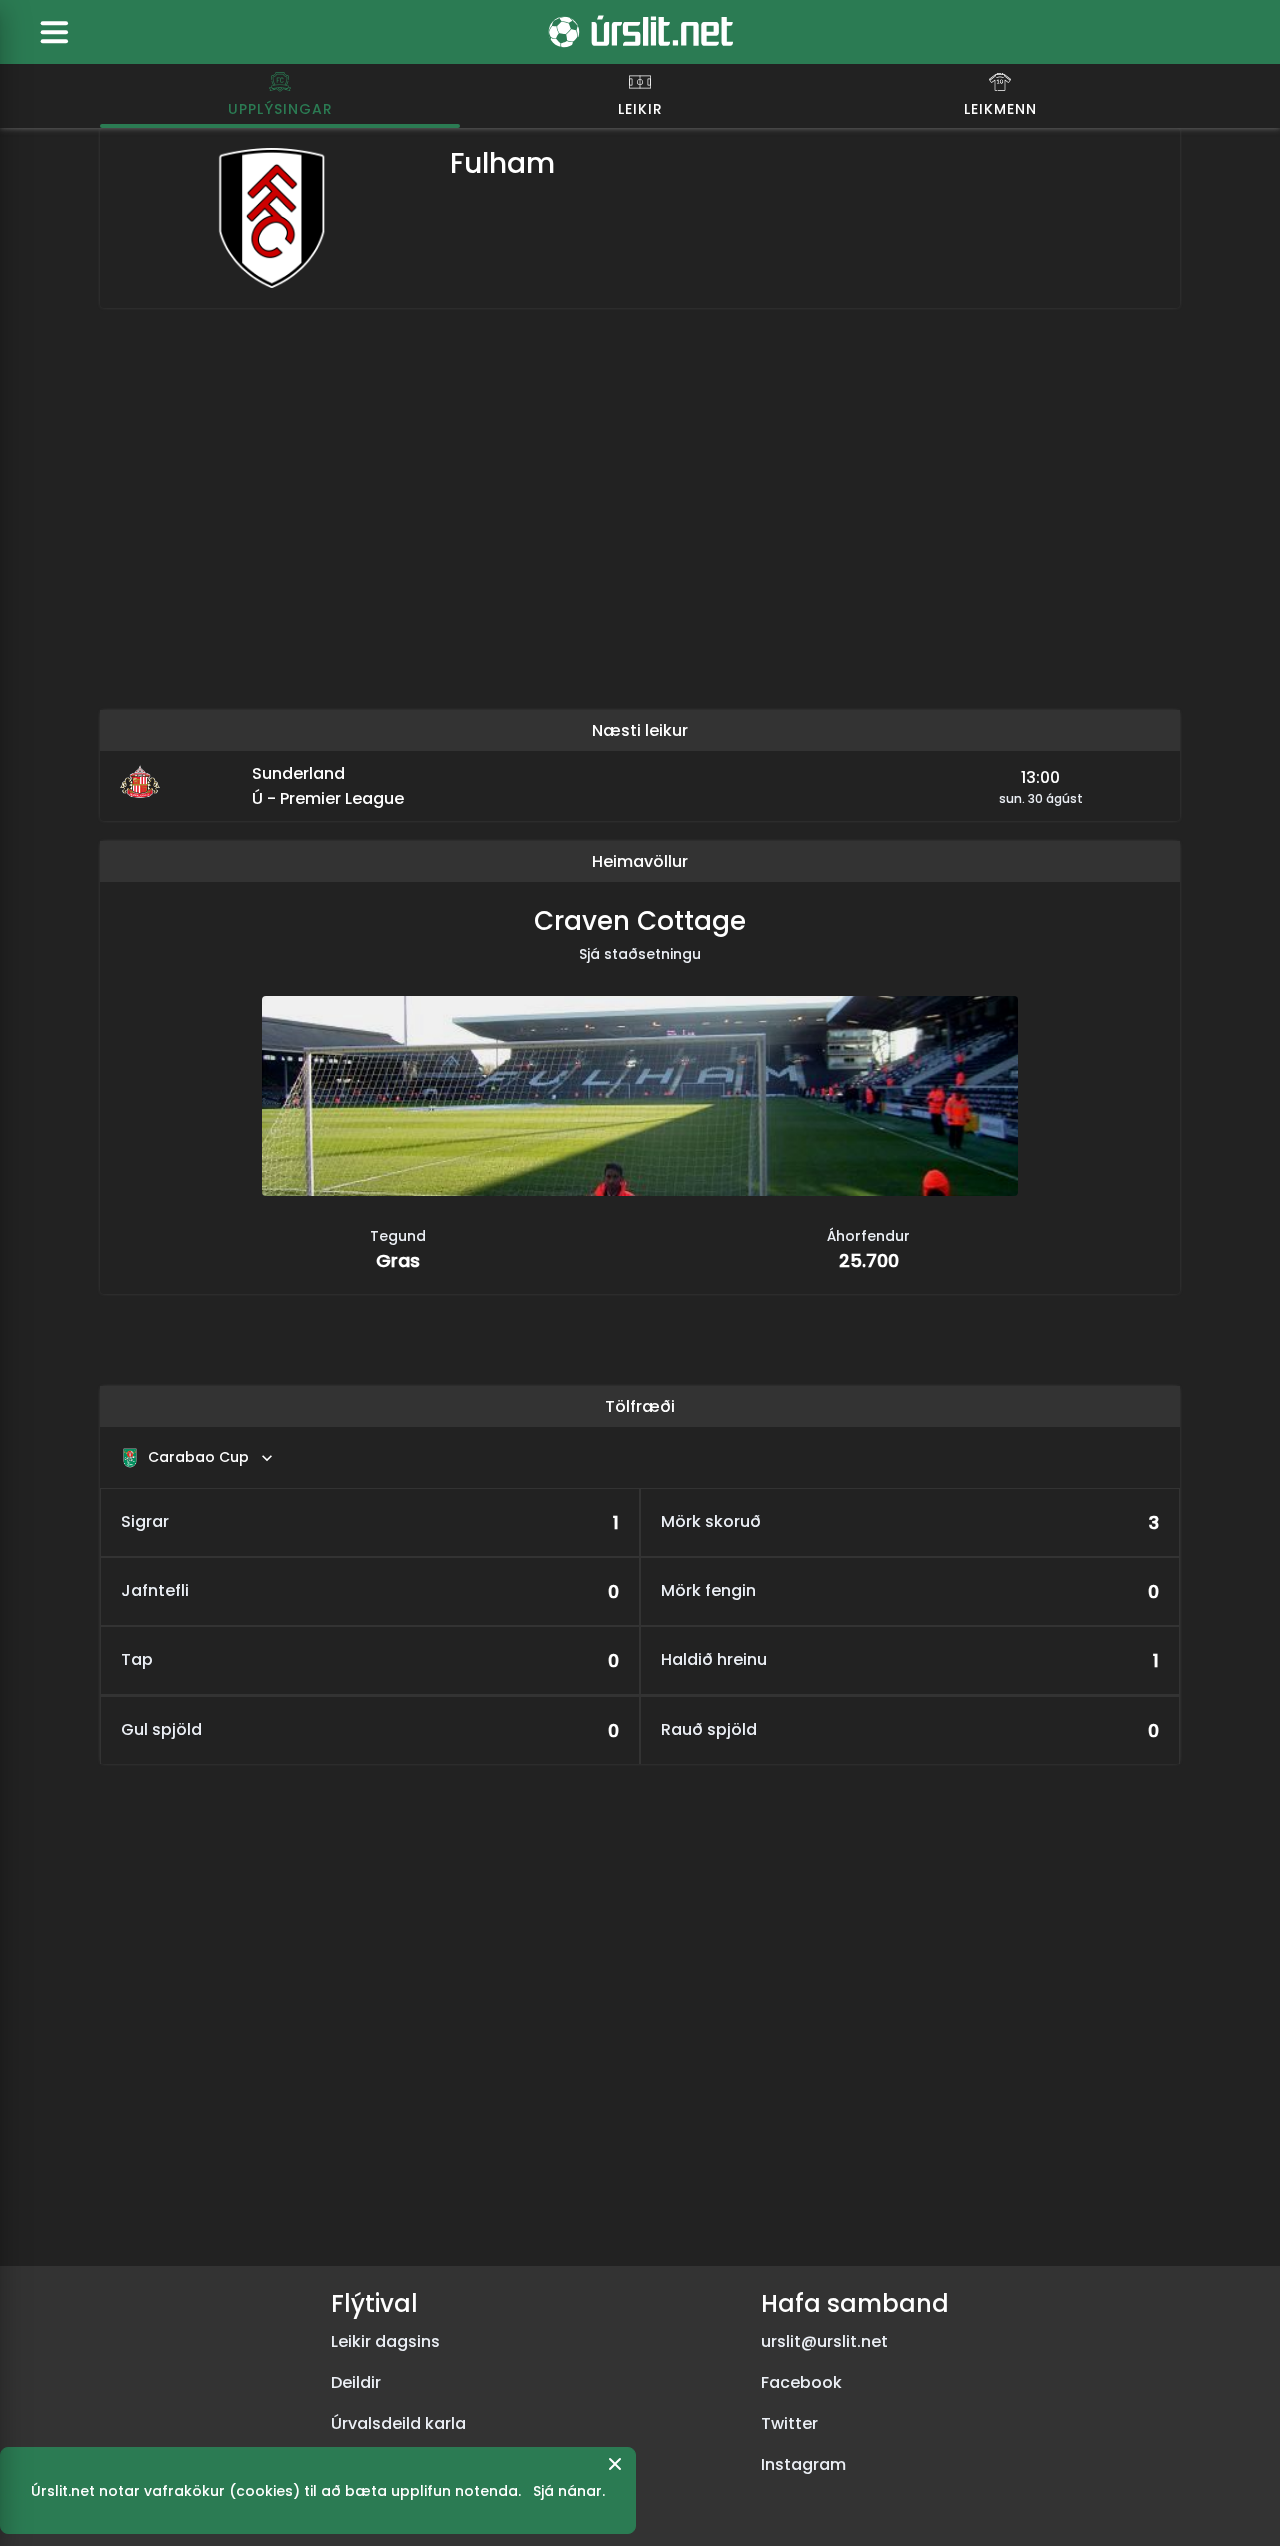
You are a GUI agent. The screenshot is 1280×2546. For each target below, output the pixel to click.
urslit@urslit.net (824, 2341)
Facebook (801, 2382)
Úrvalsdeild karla (398, 2423)
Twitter (789, 2423)
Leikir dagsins (385, 2341)
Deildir (356, 2382)
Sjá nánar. (569, 2491)
